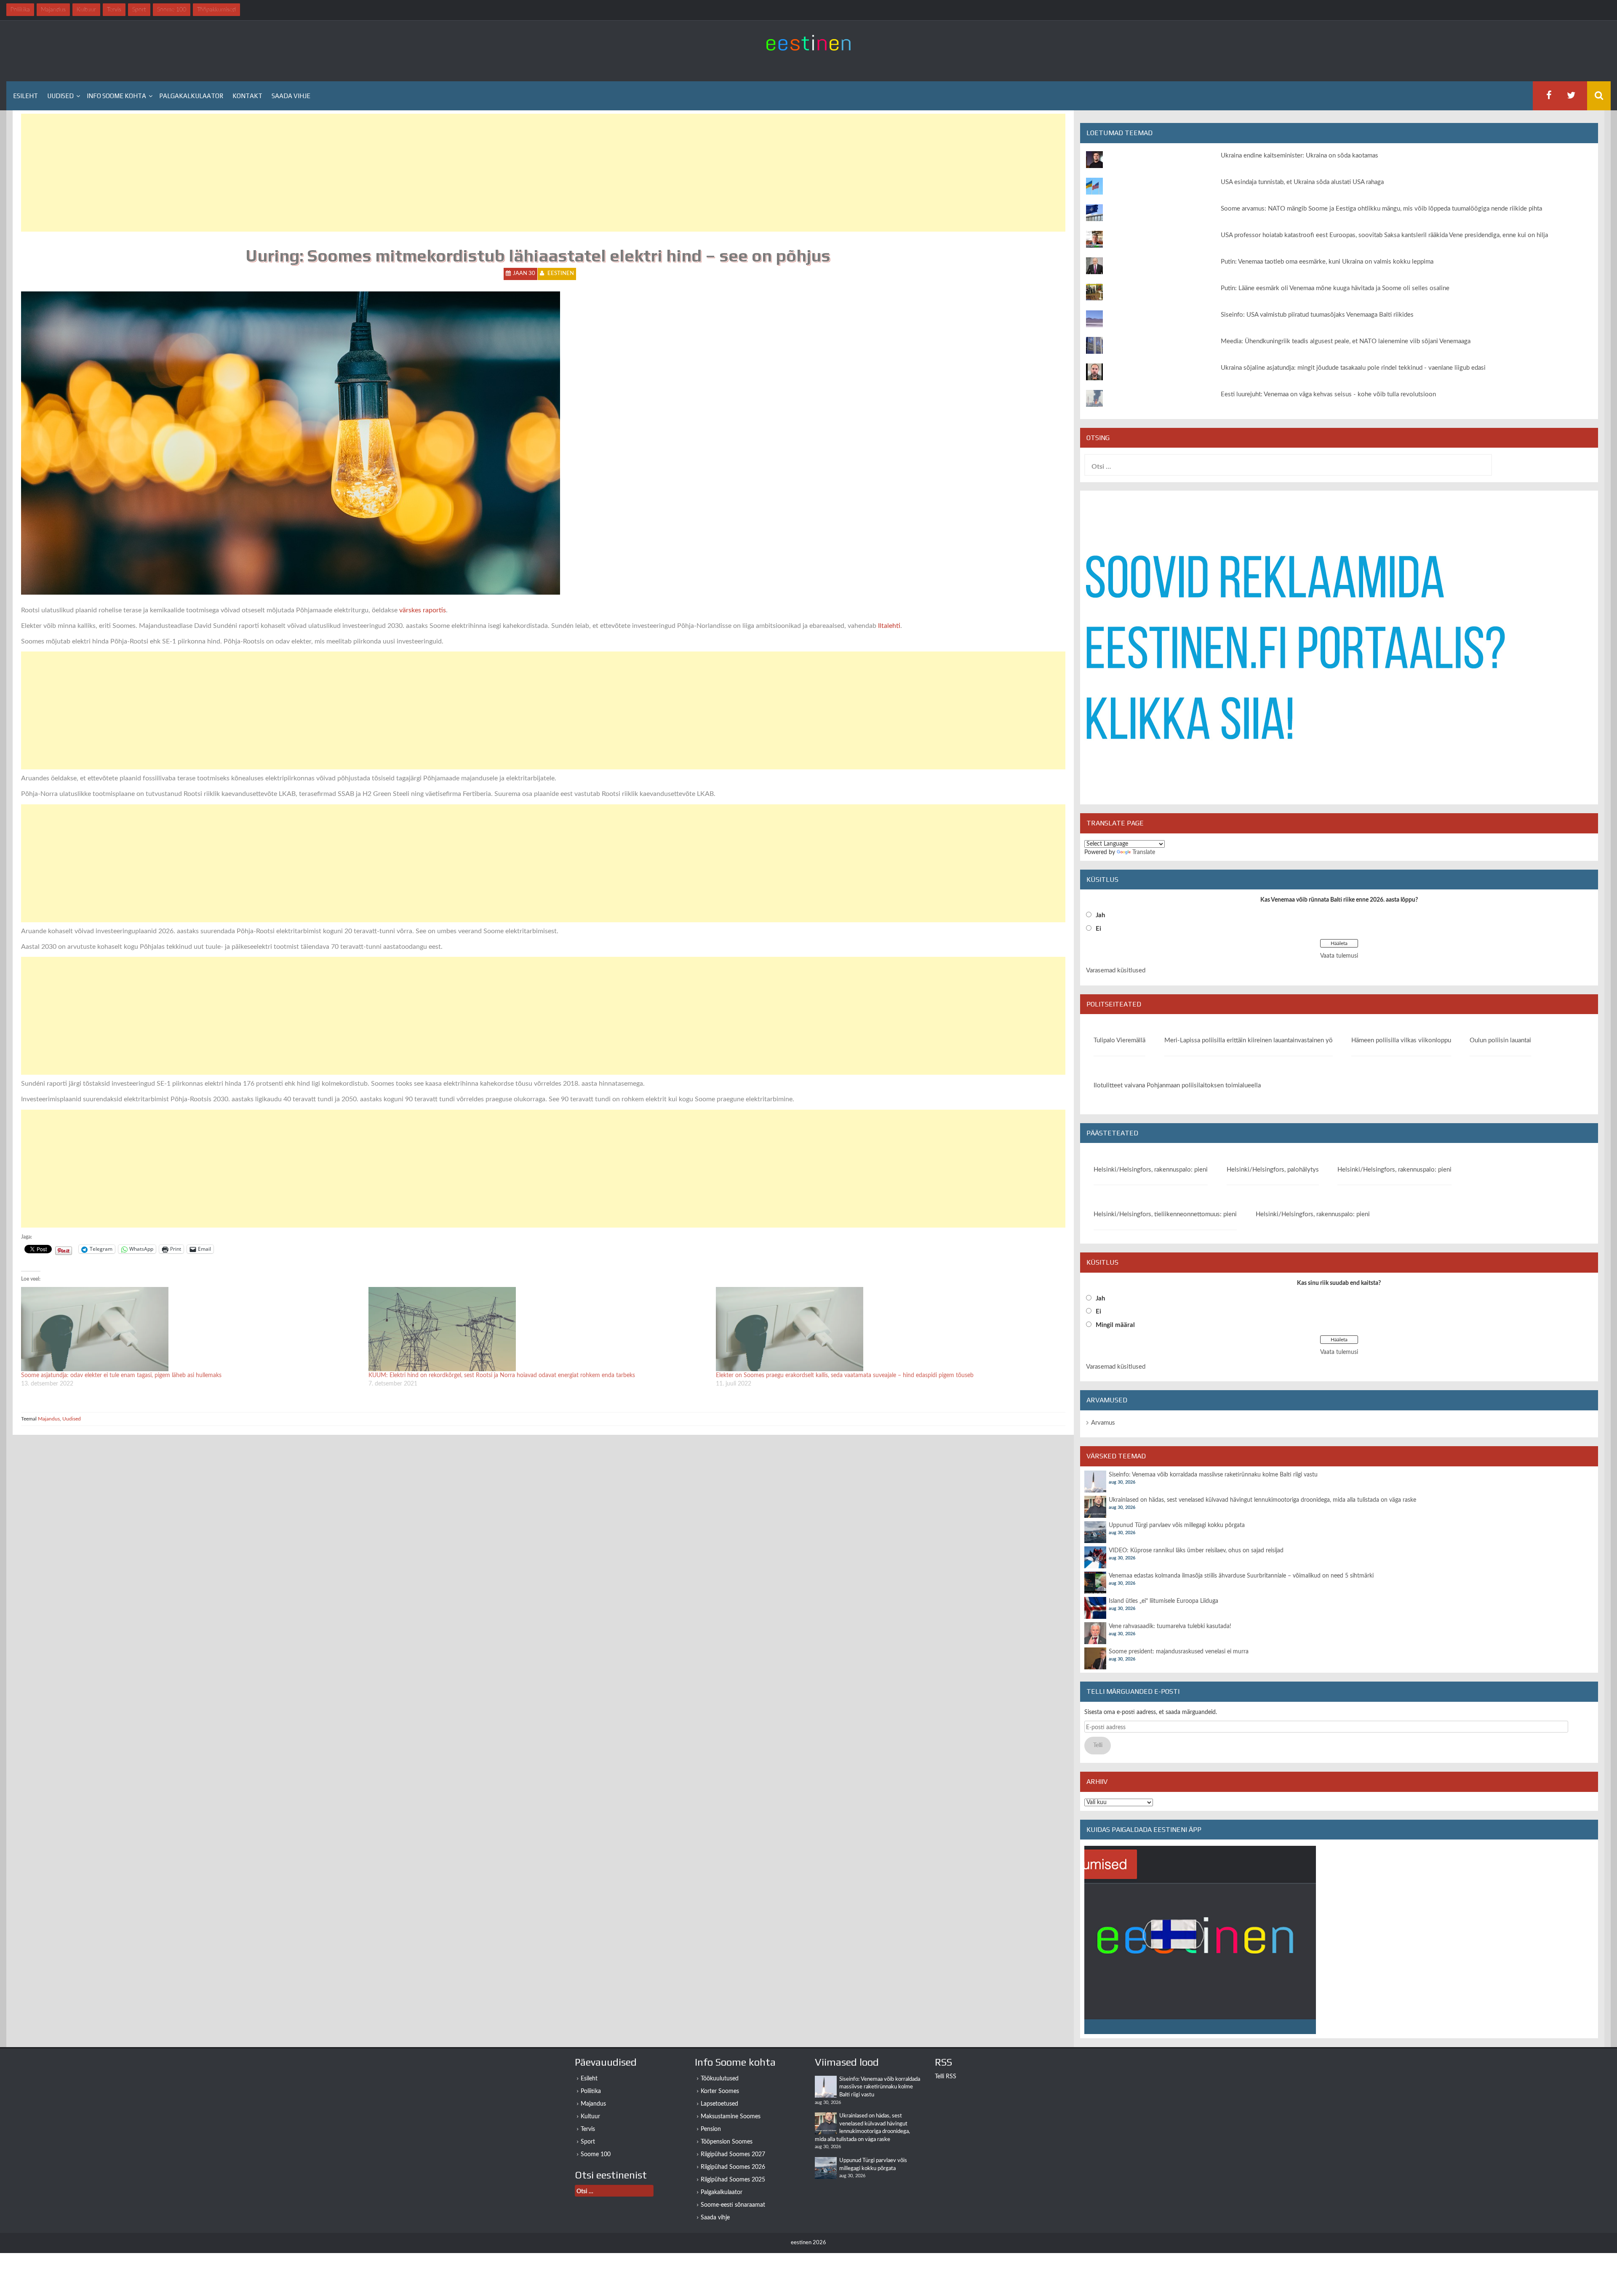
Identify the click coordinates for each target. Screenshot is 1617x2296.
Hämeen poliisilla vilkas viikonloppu (1401, 1040)
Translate (1144, 852)
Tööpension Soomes (727, 2142)
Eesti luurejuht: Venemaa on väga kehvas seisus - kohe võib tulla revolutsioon (1328, 394)
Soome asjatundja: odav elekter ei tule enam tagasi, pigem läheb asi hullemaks (121, 1375)
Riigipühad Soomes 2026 (733, 2167)
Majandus (49, 1419)
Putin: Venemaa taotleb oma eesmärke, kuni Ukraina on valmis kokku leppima (1327, 262)
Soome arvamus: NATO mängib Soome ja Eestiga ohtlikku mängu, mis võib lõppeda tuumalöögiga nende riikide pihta (1381, 209)
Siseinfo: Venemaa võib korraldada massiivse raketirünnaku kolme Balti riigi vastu (1213, 1475)
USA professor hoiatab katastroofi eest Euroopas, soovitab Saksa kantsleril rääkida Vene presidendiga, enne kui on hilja (1384, 235)
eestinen (561, 274)
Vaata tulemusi (1339, 956)
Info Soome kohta (116, 96)
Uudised (60, 96)
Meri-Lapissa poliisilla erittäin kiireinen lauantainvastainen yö (1249, 1040)
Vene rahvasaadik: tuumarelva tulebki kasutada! (1170, 1626)
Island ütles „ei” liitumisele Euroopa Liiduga (1163, 1601)
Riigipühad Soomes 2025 (733, 2180)
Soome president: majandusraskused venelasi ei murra (1179, 1652)
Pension (711, 2129)
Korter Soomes (720, 2091)
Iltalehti (889, 626)
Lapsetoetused (719, 2104)
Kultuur (590, 2117)
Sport (588, 2142)
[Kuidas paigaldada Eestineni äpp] (1200, 1940)
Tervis (588, 2129)
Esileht (25, 96)
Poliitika (591, 2091)
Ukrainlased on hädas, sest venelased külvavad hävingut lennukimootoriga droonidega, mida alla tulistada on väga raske (1262, 1500)
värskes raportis (423, 610)
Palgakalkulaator (191, 96)
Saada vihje (291, 96)
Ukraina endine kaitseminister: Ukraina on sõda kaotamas (1299, 156)
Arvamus (1103, 1423)
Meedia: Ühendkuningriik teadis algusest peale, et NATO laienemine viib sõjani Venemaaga (1346, 341)
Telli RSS (946, 2077)
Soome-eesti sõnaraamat (733, 2205)
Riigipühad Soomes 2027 (733, 2155)
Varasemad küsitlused (1116, 970)
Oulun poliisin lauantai (1500, 1040)
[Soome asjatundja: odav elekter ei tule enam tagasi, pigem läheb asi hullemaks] (191, 1329)
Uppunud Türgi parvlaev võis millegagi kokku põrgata (1177, 1525)
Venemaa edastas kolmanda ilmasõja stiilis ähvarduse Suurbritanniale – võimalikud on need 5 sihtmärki (1241, 1576)
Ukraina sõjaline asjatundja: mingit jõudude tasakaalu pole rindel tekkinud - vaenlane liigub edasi (1353, 368)
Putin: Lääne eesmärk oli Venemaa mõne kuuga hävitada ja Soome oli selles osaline (1335, 288)
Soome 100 (596, 2155)
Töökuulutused (720, 2079)
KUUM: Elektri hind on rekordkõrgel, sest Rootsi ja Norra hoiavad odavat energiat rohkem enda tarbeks (502, 1375)
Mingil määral (1115, 1325)
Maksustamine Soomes (731, 2117)
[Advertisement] (274, 173)
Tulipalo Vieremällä (1119, 1040)
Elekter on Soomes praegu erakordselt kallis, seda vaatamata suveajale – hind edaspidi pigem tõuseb (845, 1375)
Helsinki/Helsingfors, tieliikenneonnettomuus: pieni (1165, 1214)
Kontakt (247, 96)
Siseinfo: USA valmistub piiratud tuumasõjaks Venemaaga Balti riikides (1317, 315)
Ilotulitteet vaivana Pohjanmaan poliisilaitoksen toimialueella (1177, 1085)
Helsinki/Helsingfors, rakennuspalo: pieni (1151, 1170)
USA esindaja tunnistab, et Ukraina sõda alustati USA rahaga (1302, 182)
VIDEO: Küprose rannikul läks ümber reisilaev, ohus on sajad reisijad (1196, 1551)
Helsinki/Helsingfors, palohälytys (1273, 1170)
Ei (1098, 929)
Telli (1098, 1746)
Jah (1100, 915)
